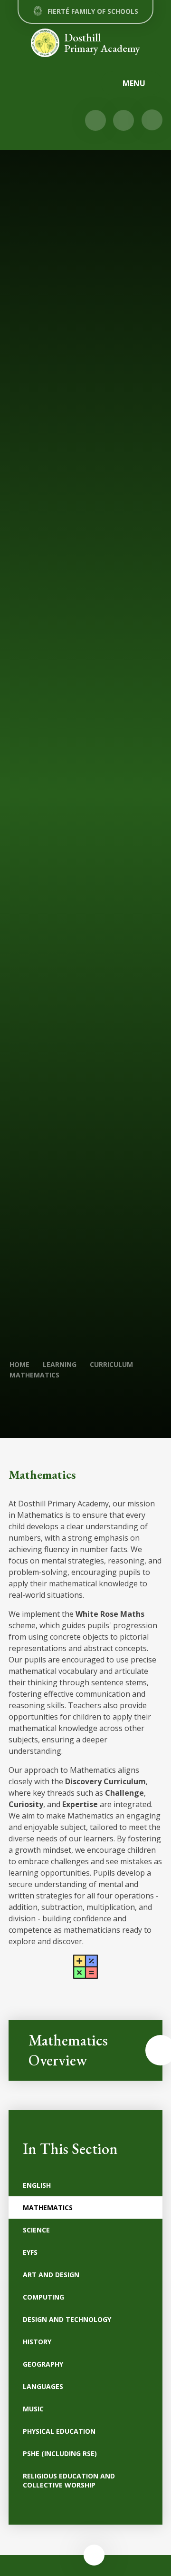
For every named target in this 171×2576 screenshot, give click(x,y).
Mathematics (34, 1375)
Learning (60, 1364)
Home (19, 1364)
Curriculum (111, 1364)
